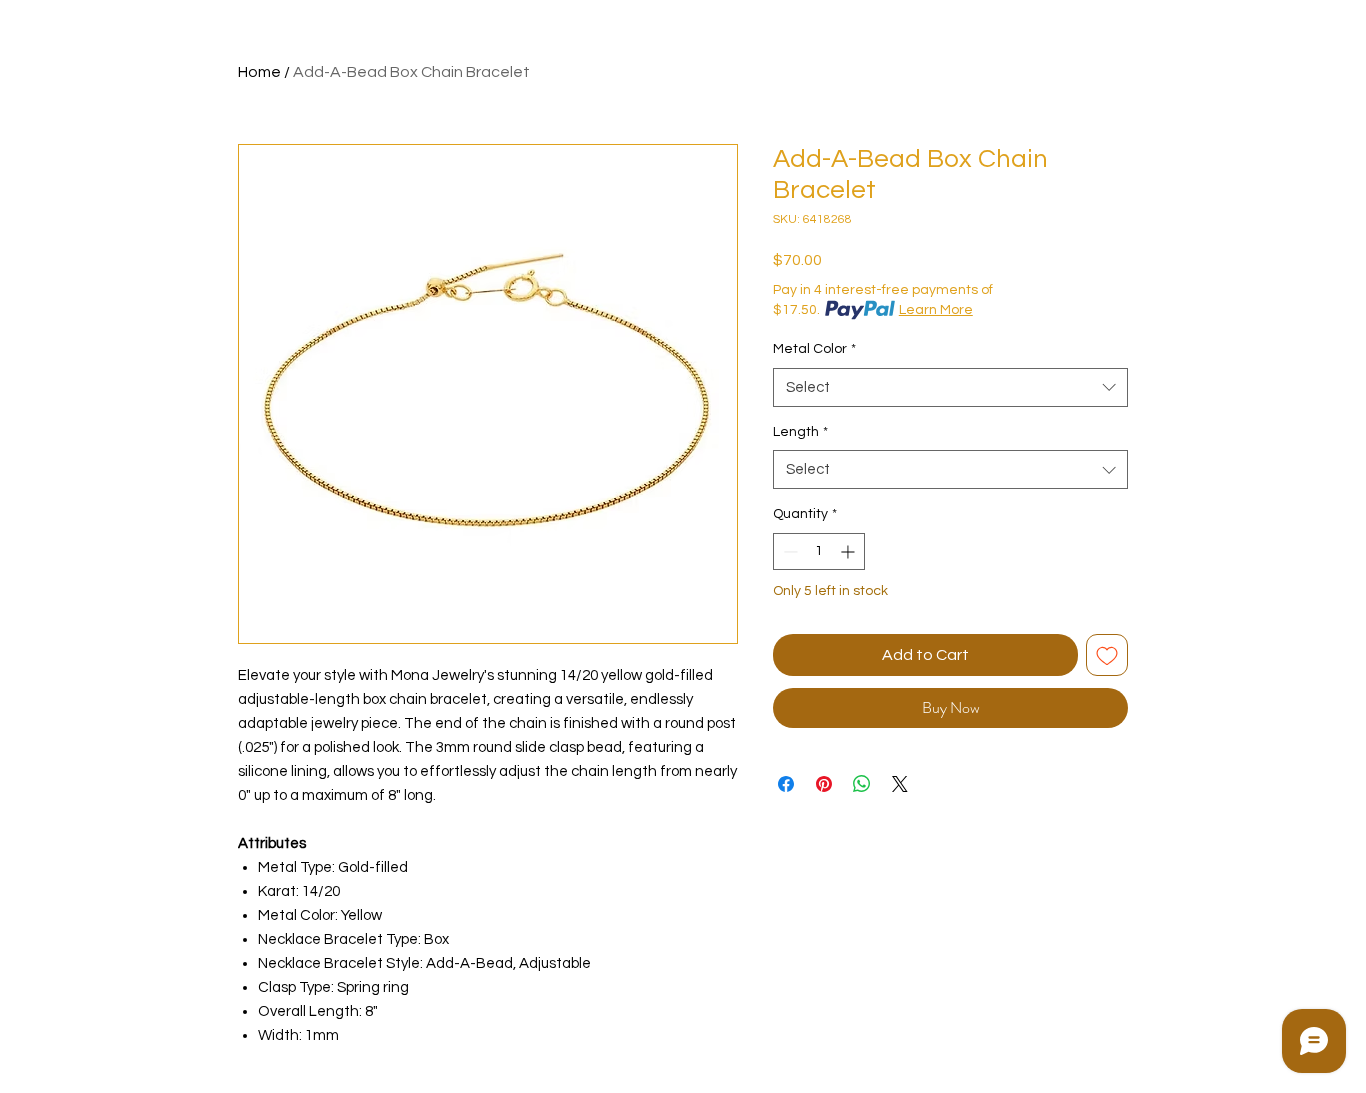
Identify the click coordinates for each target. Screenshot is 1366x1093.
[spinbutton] (819, 551)
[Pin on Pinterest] (824, 784)
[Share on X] (900, 784)
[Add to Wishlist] (1107, 655)
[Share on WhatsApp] (862, 784)
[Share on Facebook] (786, 784)
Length (800, 432)
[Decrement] (788, 551)
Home (259, 72)
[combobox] (950, 387)
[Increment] (849, 551)
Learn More (936, 310)
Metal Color (814, 349)
